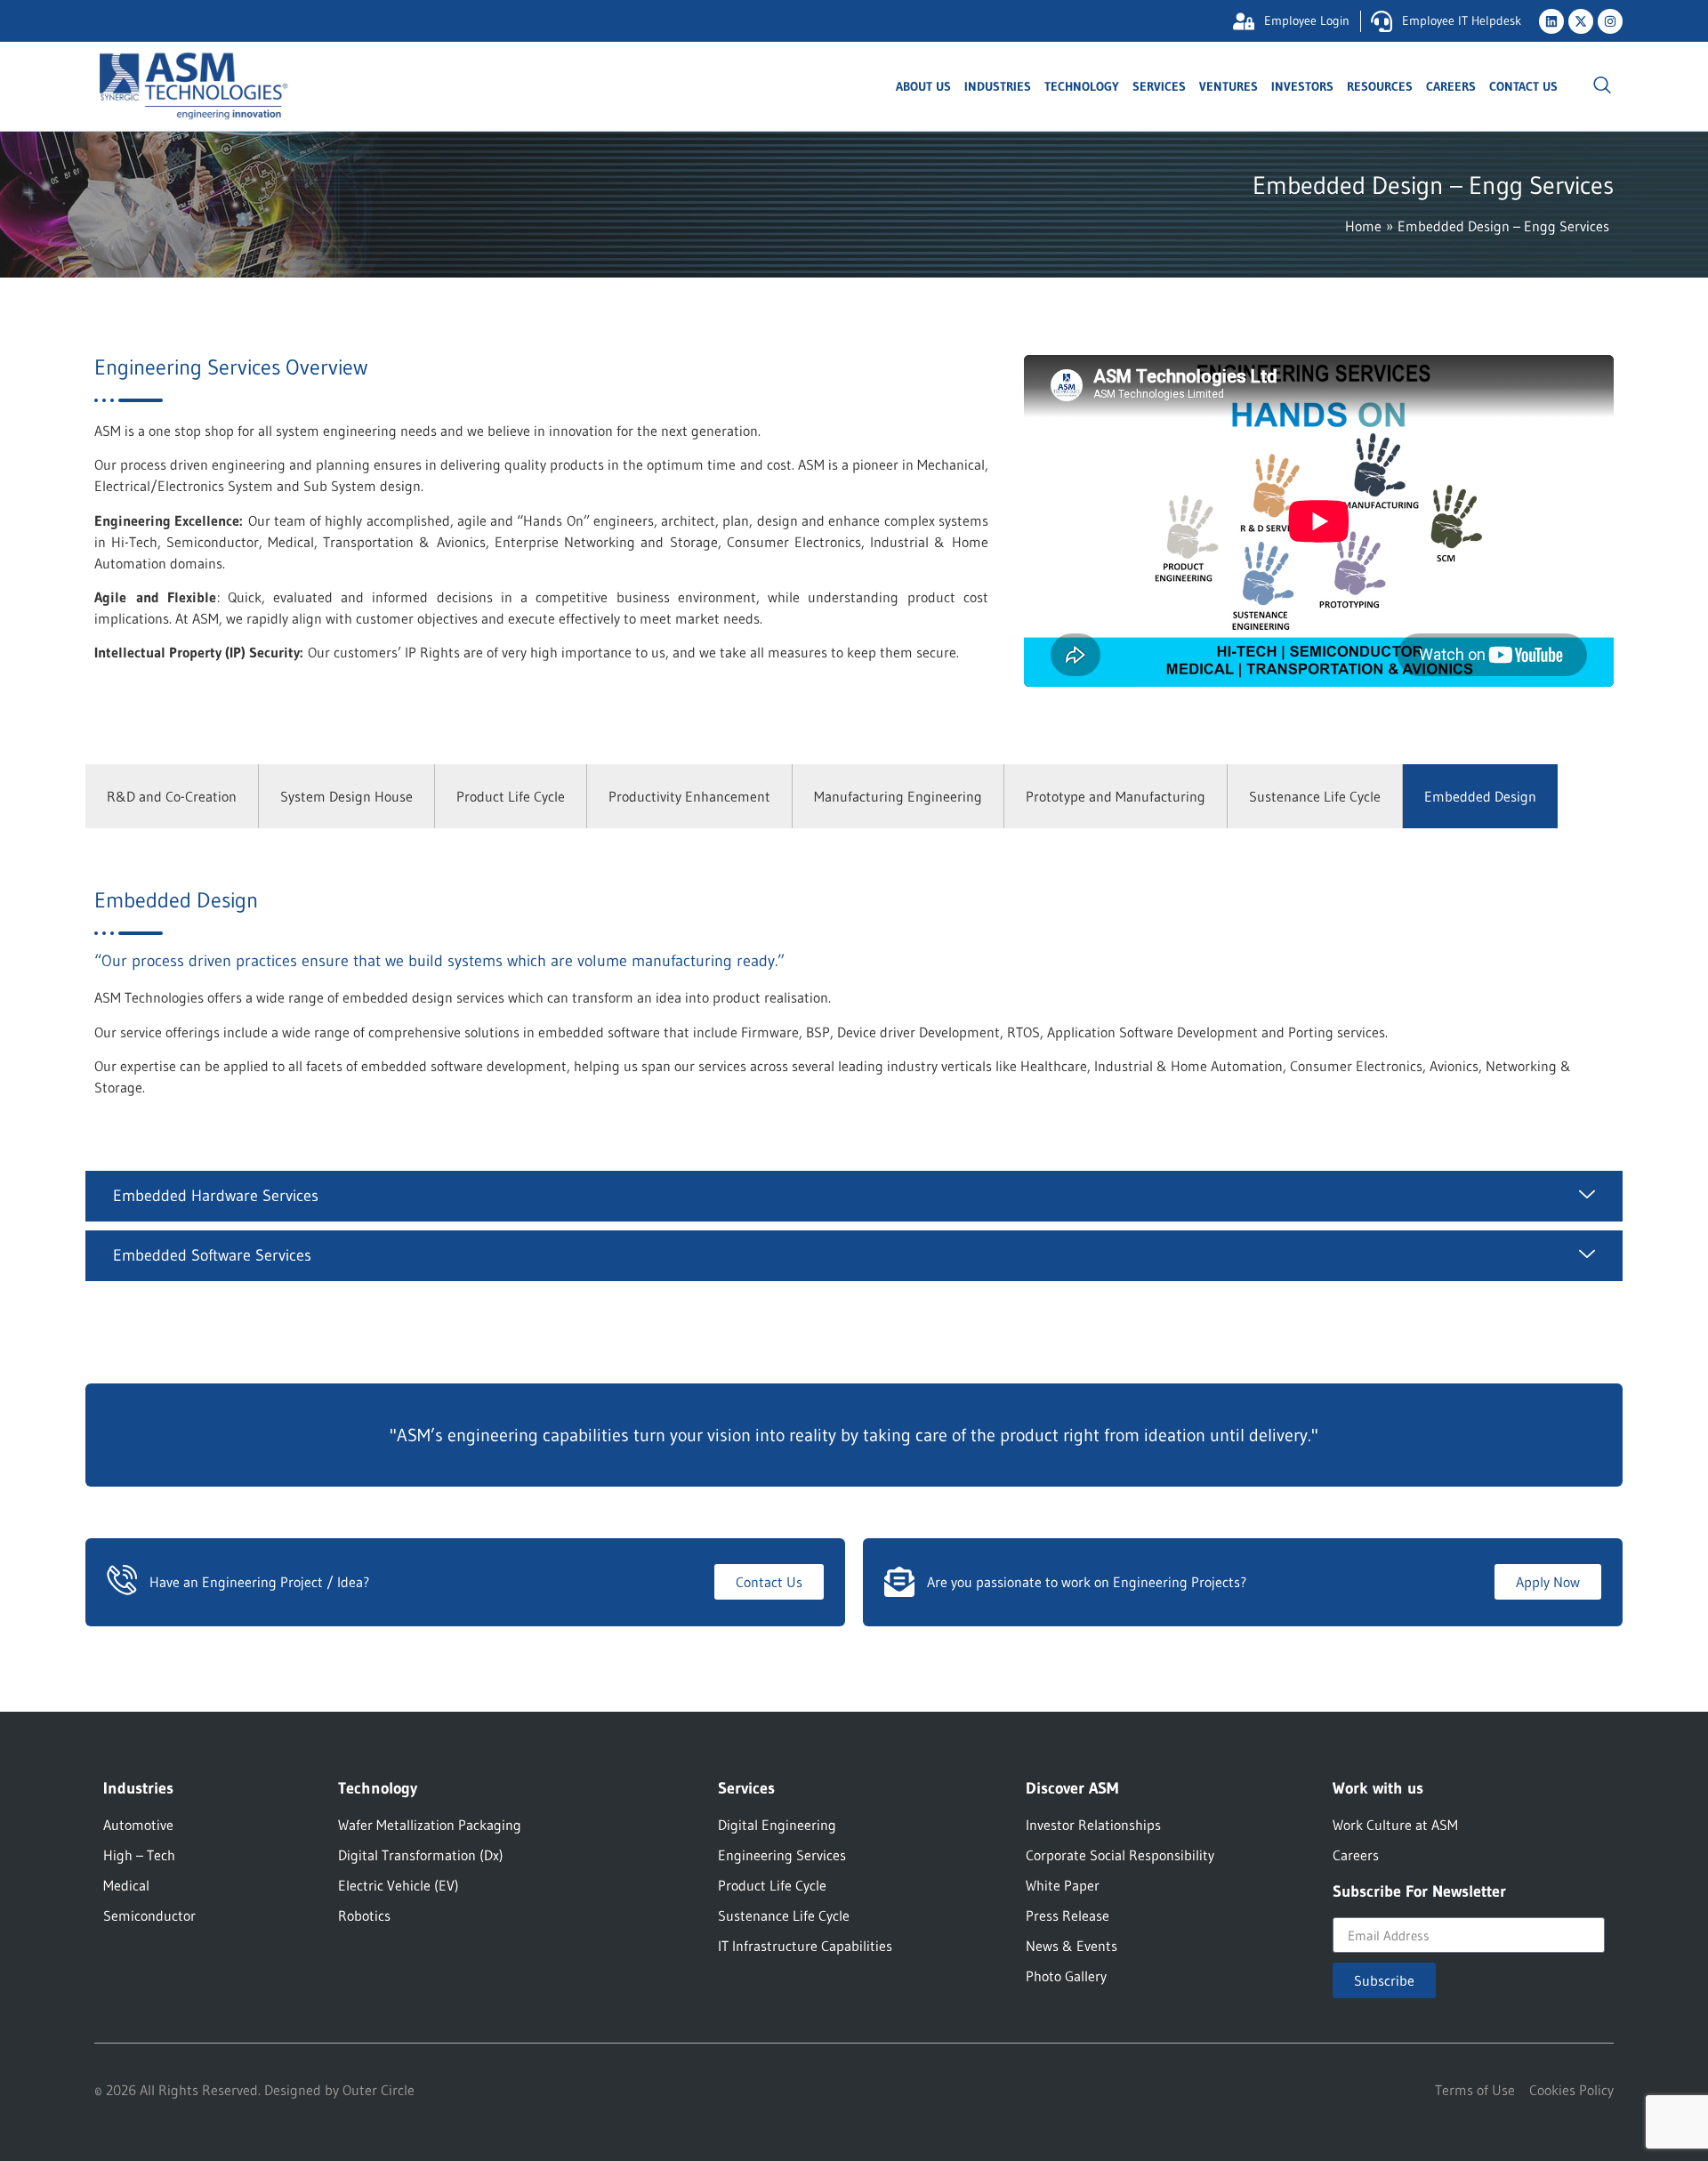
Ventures (1229, 86)
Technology (1082, 86)
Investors (1302, 86)
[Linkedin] (1551, 21)
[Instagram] (1610, 21)
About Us (923, 86)
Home (1363, 226)
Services (1159, 86)
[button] (1602, 86)
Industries (998, 86)
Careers (1451, 86)
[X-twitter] (1581, 21)
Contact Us (1523, 86)
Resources (1380, 86)
